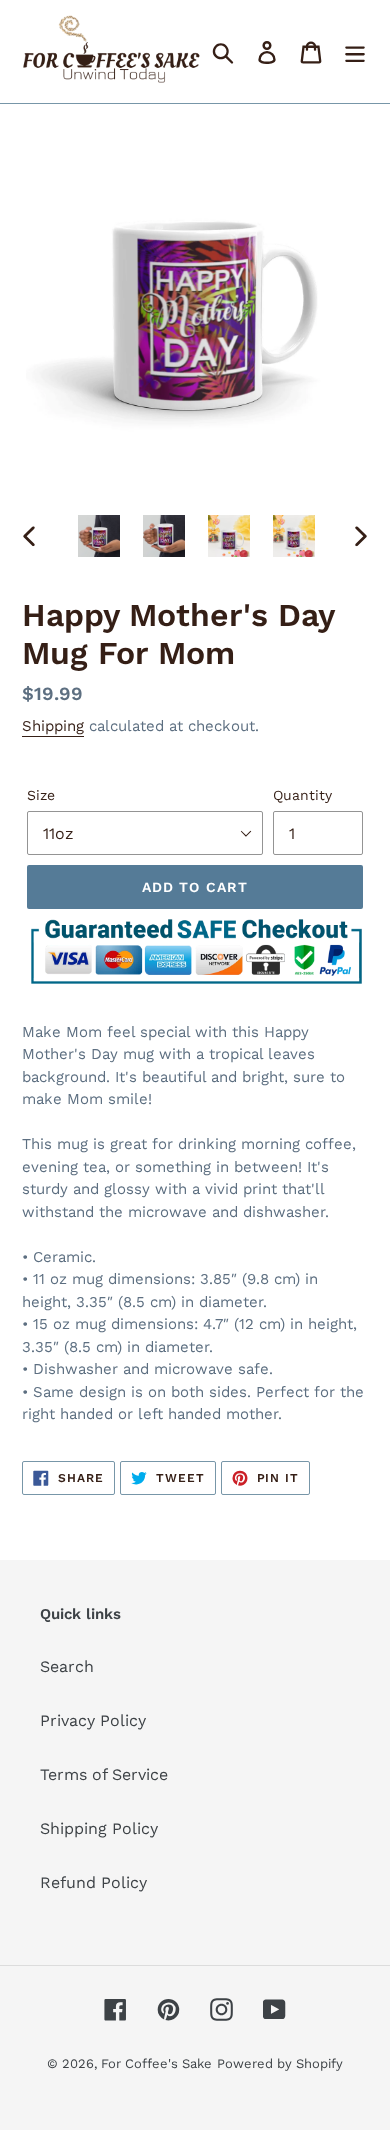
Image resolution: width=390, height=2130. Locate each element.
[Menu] (355, 51)
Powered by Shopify (280, 2063)
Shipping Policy (99, 1828)
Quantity (302, 795)
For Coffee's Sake (156, 2063)
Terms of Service (104, 1774)
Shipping (53, 726)
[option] (99, 536)
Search (67, 1666)
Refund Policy (93, 1882)
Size (41, 795)
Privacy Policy (93, 1720)
